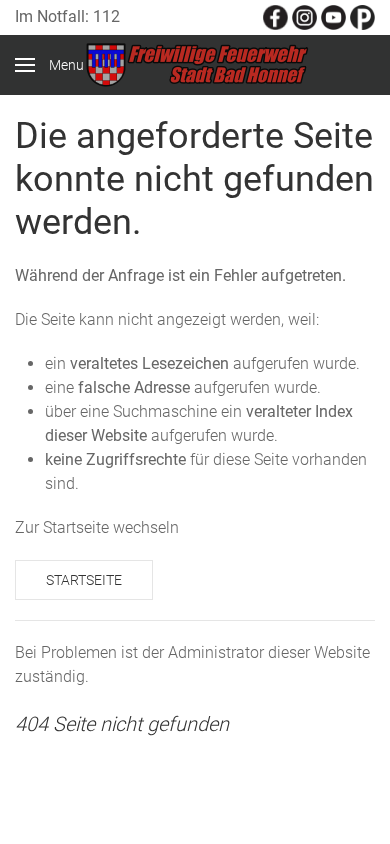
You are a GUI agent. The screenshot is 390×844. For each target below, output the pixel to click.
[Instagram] (304, 16)
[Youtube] (333, 16)
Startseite (84, 580)
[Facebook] (275, 16)
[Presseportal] (362, 16)
